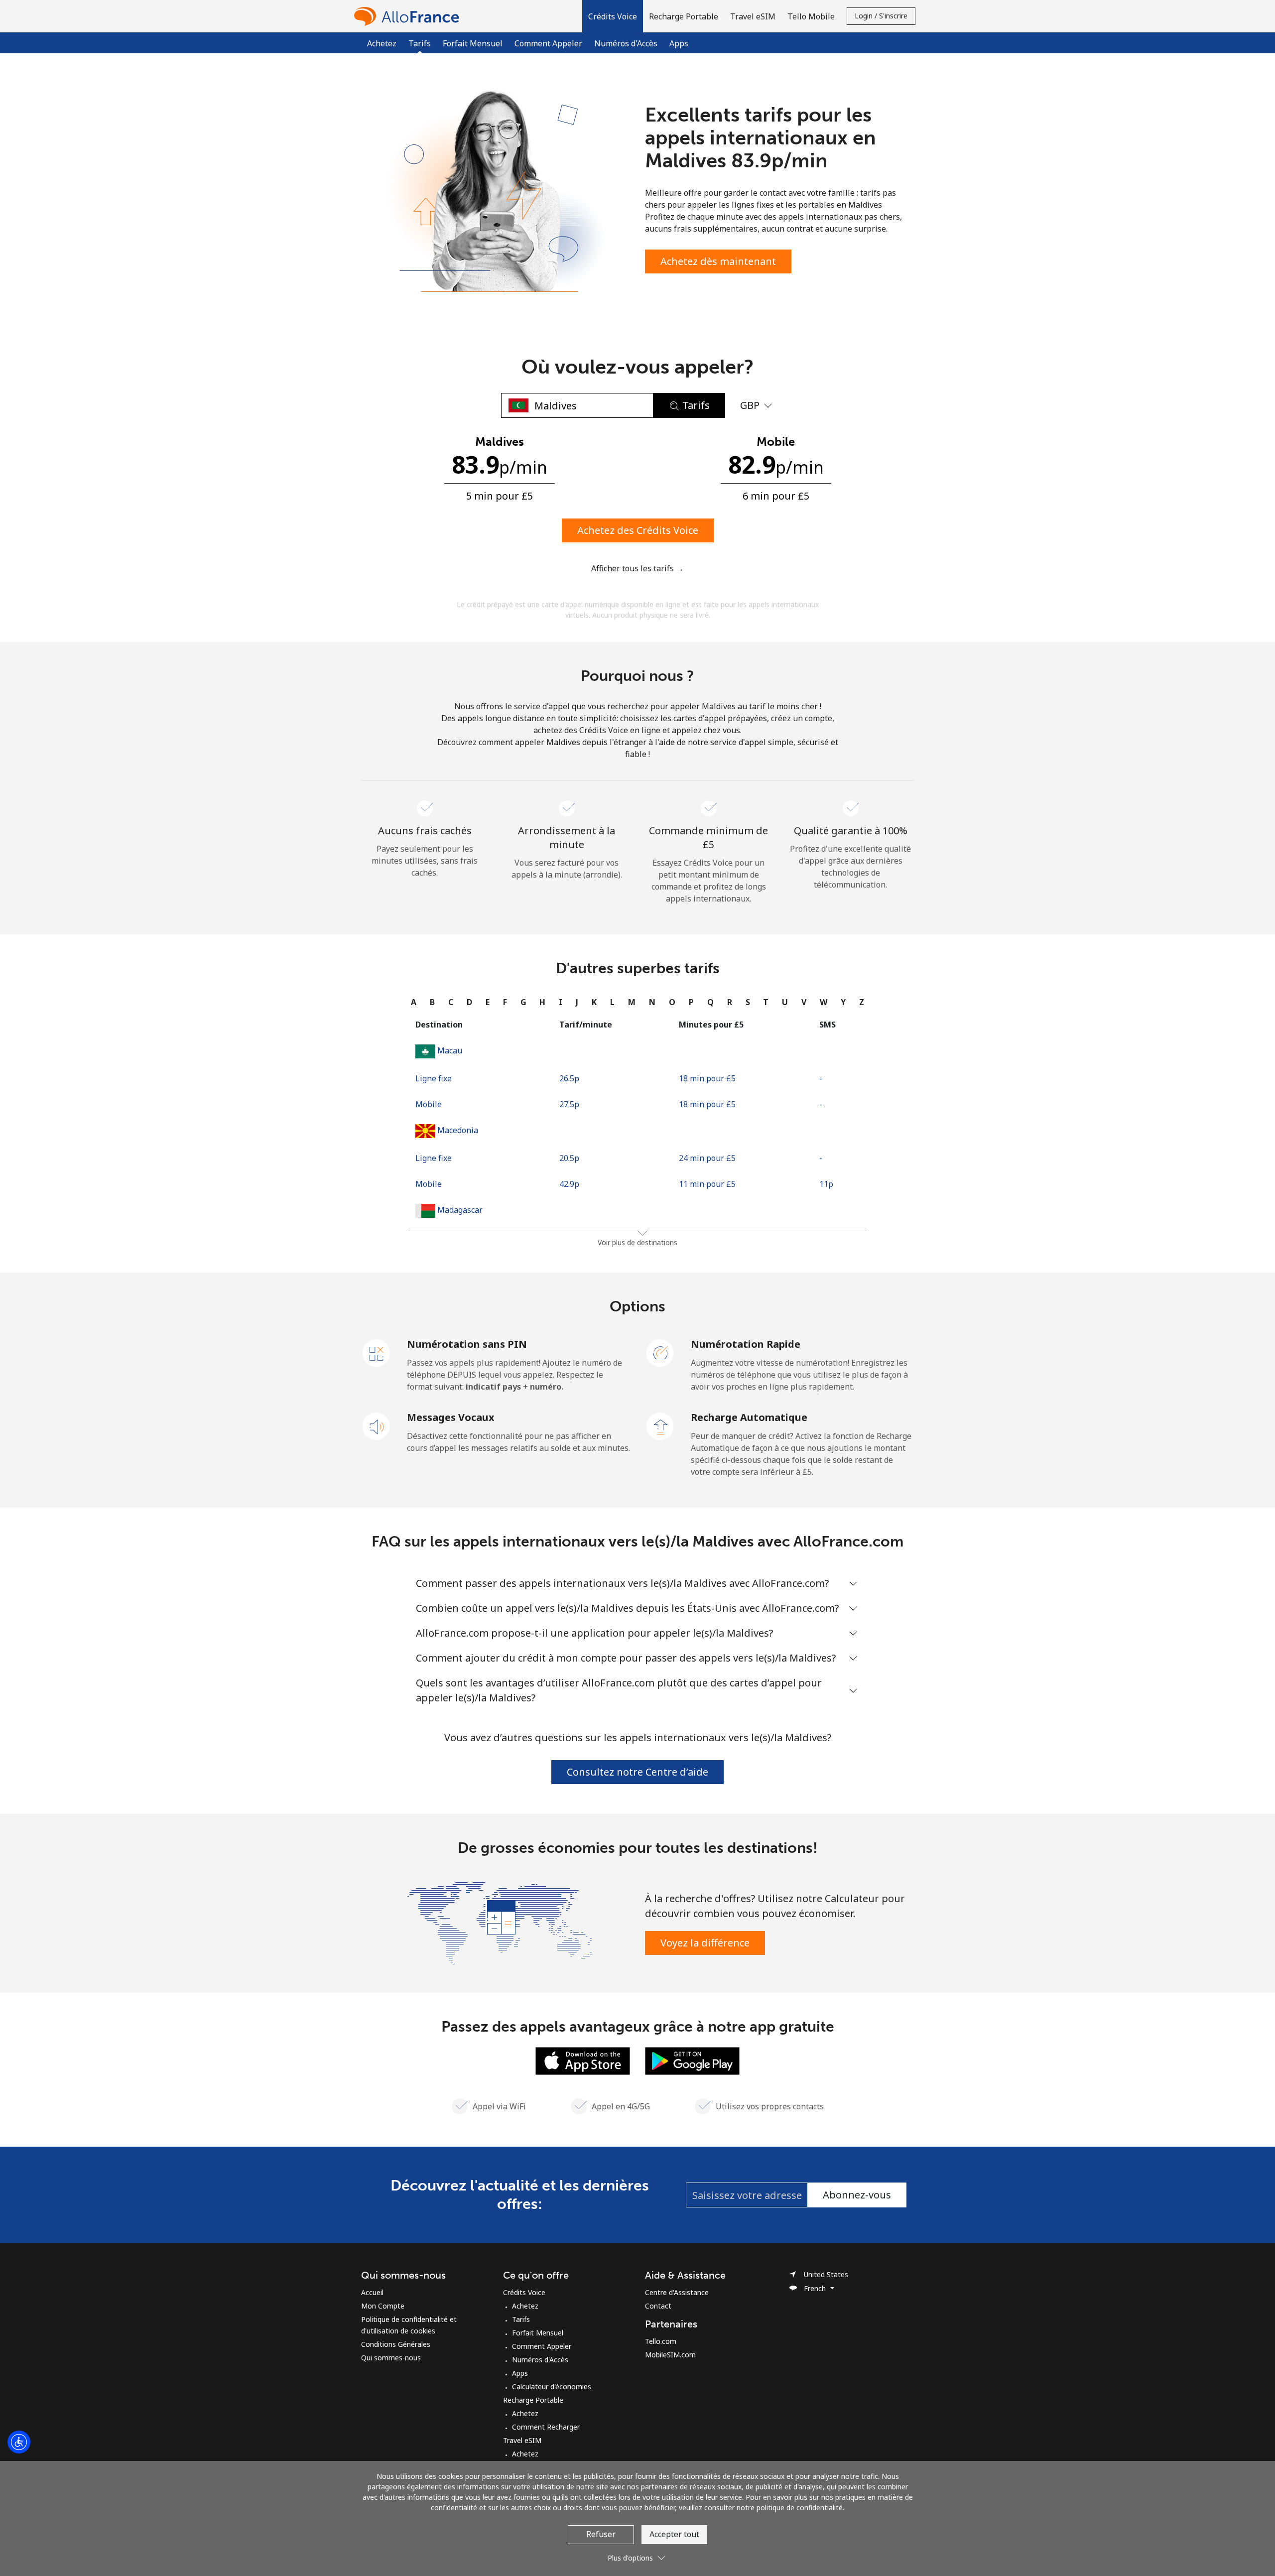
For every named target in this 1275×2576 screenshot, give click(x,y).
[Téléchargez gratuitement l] (583, 2060)
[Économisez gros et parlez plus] (500, 1922)
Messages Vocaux (451, 1417)
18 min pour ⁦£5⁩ (707, 1078)
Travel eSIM (522, 2440)
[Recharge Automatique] (660, 1425)
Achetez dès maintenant (718, 261)
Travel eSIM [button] (753, 16)
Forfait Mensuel (473, 43)
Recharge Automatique (749, 1417)
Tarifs (521, 2319)
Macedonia (458, 1130)
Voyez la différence (705, 1943)
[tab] (414, 1002)
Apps (679, 43)
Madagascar (460, 1210)
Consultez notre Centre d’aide (637, 1772)
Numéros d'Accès (626, 43)
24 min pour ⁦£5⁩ (707, 1158)
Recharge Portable (533, 2400)
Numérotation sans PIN (467, 1344)
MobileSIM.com (670, 2355)
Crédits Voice (524, 2292)
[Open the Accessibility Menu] (19, 2442)
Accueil (372, 2292)
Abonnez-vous (857, 2195)
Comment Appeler (548, 43)
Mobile (429, 1104)
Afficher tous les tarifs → (637, 568)
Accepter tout (674, 2534)
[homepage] (409, 16)
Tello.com (661, 2341)
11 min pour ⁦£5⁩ (707, 1184)
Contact (658, 2306)
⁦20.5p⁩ (569, 1158)
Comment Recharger (546, 2427)
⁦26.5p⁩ (569, 1078)
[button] (613, 16)
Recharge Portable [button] (684, 16)
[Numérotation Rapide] (660, 1352)
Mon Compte (383, 2306)
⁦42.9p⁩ (569, 1184)
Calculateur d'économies (552, 2386)
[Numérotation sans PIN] (377, 1352)
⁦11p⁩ (826, 1184)
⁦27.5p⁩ (569, 1104)
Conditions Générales (396, 2344)
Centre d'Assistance (677, 2292)
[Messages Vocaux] (377, 1425)
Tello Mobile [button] (811, 16)
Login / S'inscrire (881, 16)
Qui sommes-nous (391, 2358)
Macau (450, 1050)
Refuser (601, 2534)
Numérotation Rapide (746, 1344)
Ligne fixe (434, 1078)
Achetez (382, 43)
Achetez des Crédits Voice (638, 530)
